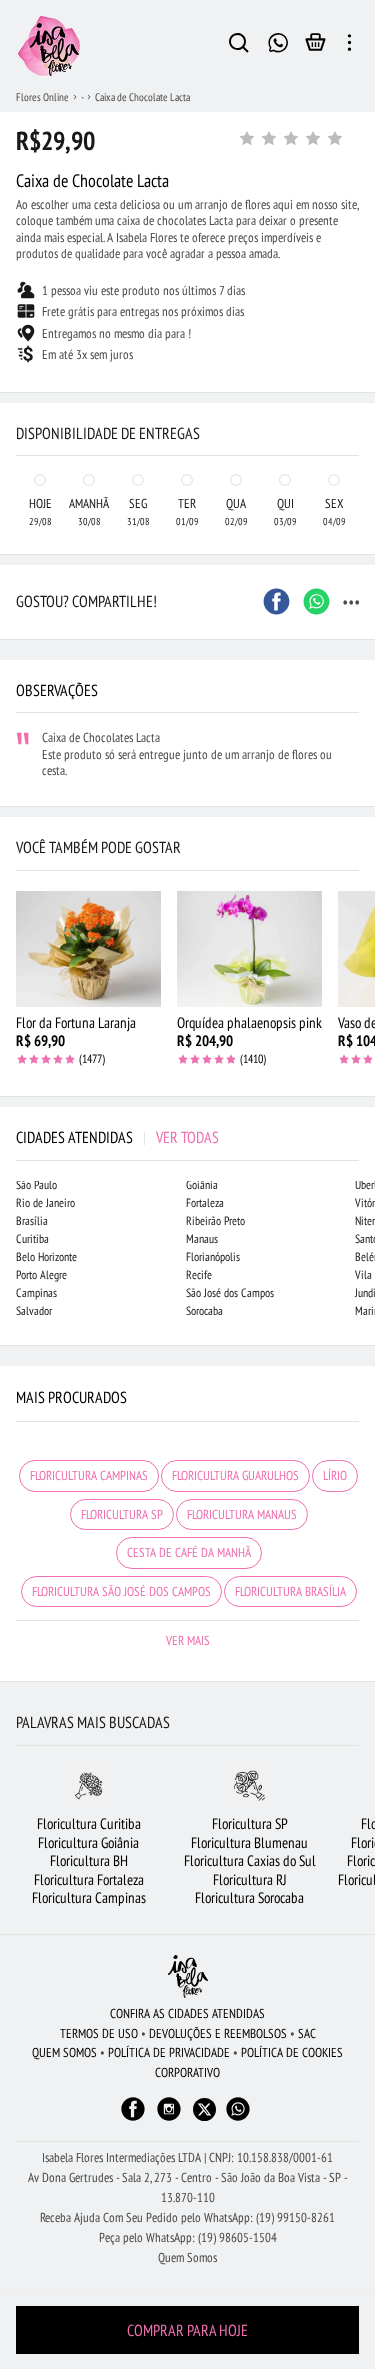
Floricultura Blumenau (249, 1842)
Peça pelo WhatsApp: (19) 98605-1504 (188, 2237)
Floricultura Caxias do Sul (250, 1860)
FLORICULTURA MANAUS (242, 1514)
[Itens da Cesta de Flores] (315, 47)
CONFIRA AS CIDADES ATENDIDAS (187, 2013)
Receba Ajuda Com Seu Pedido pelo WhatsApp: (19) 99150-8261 (187, 2217)
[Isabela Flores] (188, 1976)
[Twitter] (204, 2109)
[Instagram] (169, 2118)
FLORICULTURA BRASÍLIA (290, 1591)
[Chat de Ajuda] (278, 40)
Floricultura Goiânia (88, 1842)
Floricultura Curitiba (89, 1823)
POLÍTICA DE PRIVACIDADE (169, 2052)
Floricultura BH (89, 1860)
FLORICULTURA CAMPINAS (89, 1475)
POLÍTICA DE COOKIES (292, 2052)
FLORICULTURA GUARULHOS (235, 1475)
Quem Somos (187, 2257)
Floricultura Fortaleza (89, 1879)
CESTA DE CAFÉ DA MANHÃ (189, 1552)
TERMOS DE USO (99, 2033)
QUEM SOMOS (64, 2052)
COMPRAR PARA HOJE (187, 2330)
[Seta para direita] (355, 376)
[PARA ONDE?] (239, 46)
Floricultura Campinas (89, 1897)
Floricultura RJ (250, 1879)
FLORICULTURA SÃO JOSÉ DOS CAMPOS (121, 1591)
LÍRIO (335, 1475)
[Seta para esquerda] (20, 376)
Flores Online (42, 97)
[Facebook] (133, 2118)
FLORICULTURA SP (122, 1514)
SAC (307, 2033)
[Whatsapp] (238, 2118)
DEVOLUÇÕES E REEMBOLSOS (218, 2033)
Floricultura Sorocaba (249, 1897)
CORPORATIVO (187, 2072)
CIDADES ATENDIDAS (117, 1137)
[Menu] (349, 46)
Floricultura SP (250, 1823)
